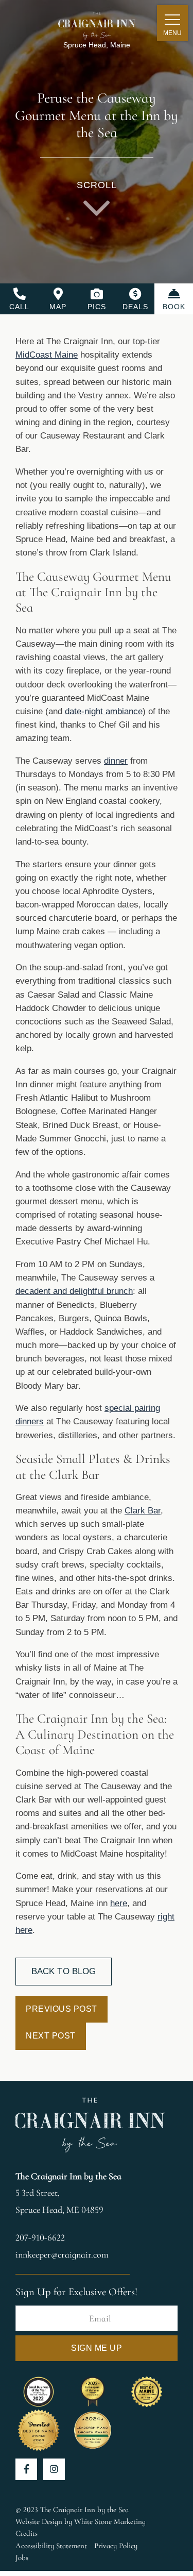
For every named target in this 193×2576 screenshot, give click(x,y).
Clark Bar (143, 1511)
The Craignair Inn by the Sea (68, 2176)
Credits (27, 2533)
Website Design (39, 2521)
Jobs (22, 2557)
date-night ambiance (104, 711)
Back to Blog (64, 1971)
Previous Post (62, 2009)
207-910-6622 (40, 2237)
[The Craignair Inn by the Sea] (97, 23)
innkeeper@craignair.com (62, 2254)
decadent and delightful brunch (74, 1291)
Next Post (51, 2036)
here (119, 1903)
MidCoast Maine (47, 355)
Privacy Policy (116, 2546)
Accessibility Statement (51, 2546)
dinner (116, 761)
